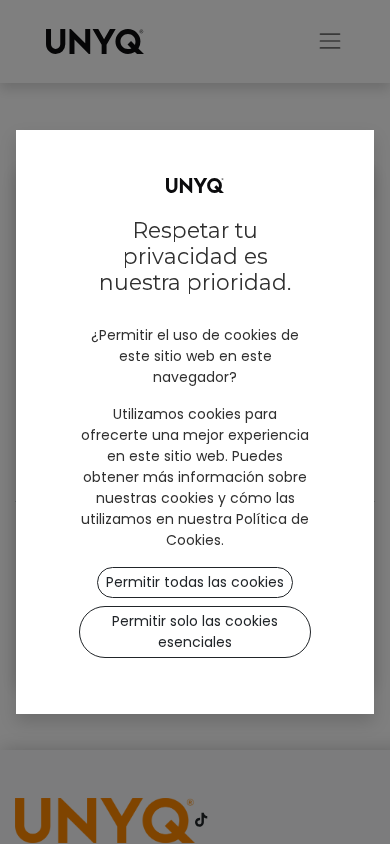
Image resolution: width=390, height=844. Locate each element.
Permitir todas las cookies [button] (195, 582)
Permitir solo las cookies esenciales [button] (195, 631)
